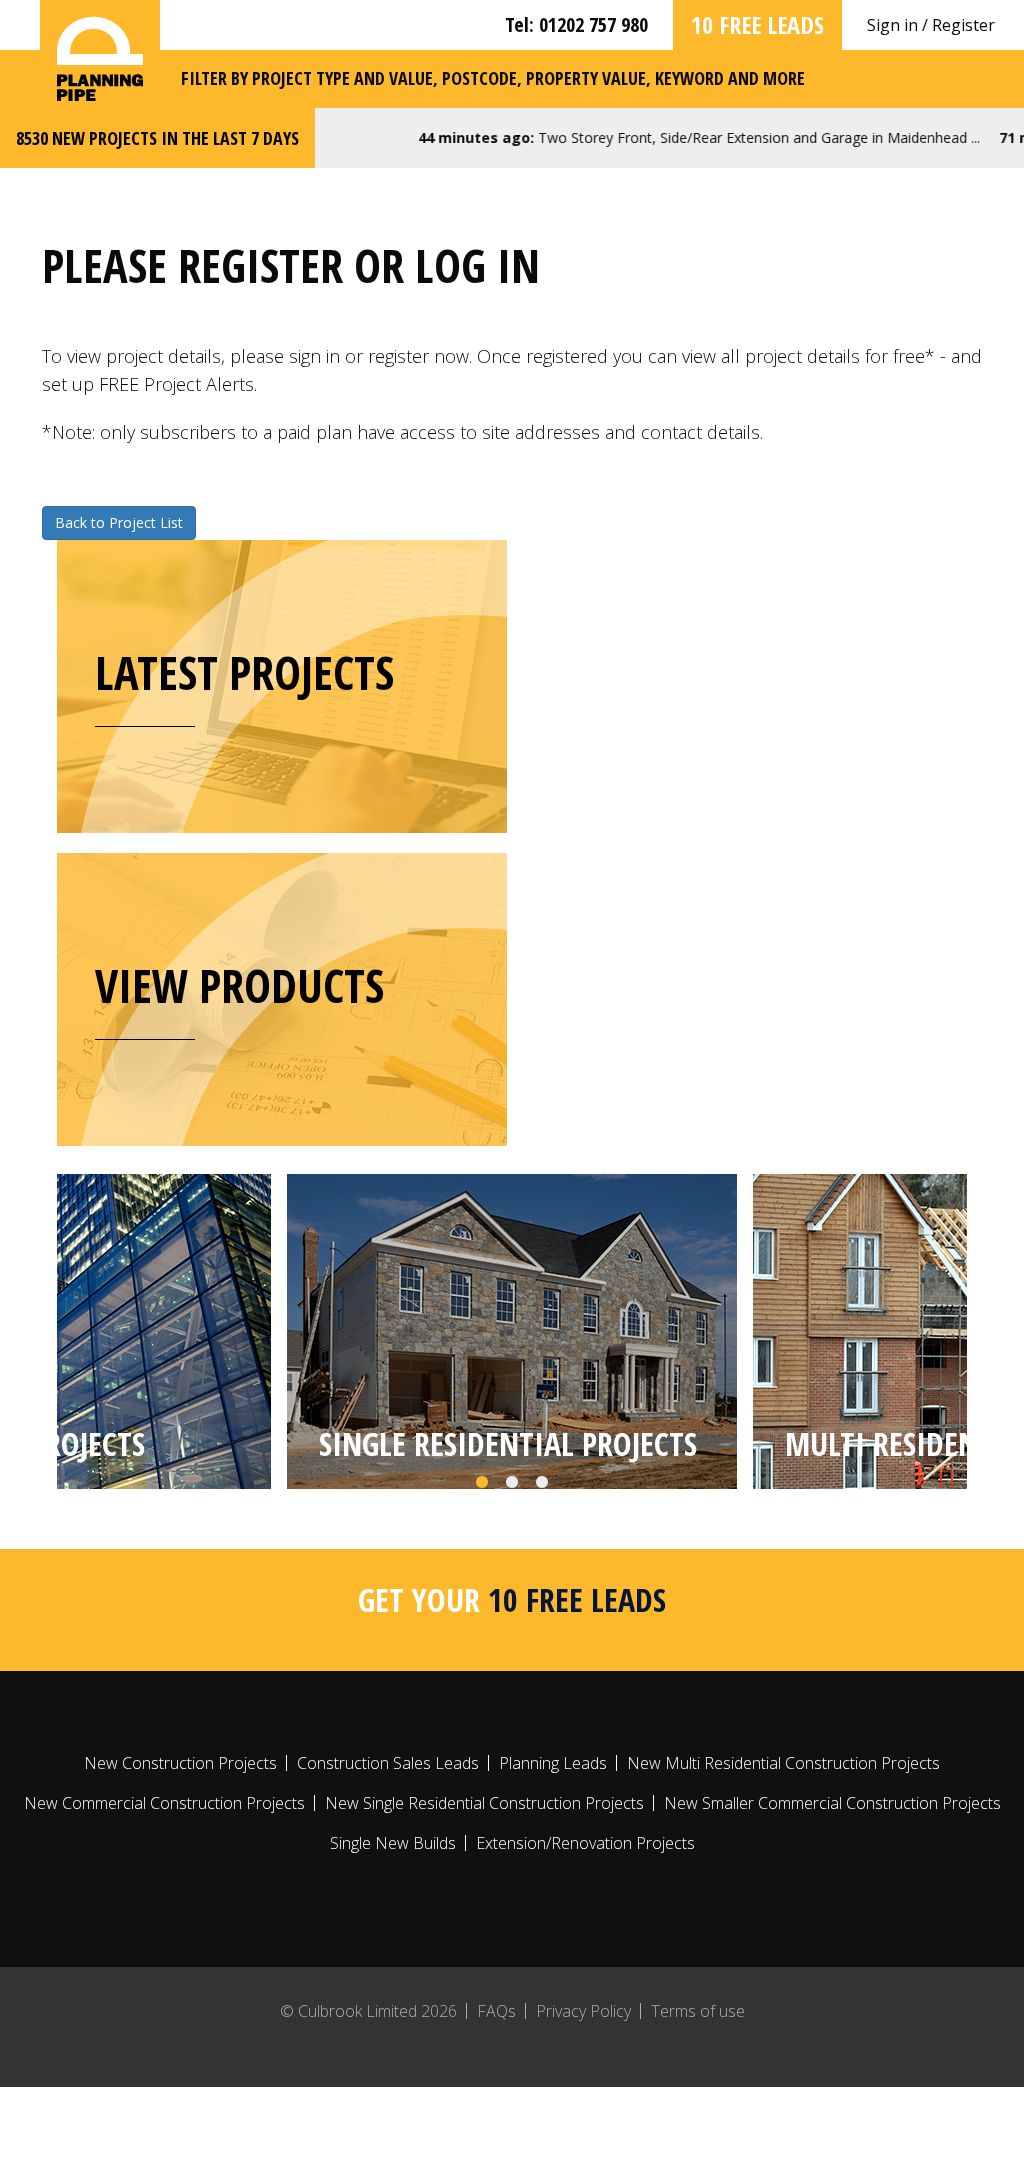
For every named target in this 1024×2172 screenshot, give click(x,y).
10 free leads (757, 24)
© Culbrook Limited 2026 (368, 2011)
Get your (512, 1599)
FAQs (496, 2011)
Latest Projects (244, 672)
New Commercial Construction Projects (164, 1803)
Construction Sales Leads (388, 1763)
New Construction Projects (180, 1763)
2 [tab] (512, 1483)
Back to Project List (119, 522)
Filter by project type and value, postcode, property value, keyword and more (493, 78)
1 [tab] (482, 1483)
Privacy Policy (583, 2011)
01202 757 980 (593, 24)
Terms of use (698, 2011)
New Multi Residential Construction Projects (783, 1763)
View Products (239, 985)
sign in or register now (379, 356)
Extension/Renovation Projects (585, 1843)
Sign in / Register (931, 25)
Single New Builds (393, 1843)
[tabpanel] (512, 1331)
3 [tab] (542, 1483)
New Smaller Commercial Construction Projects (832, 1803)
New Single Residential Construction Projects (484, 1803)
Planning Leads (553, 1763)
